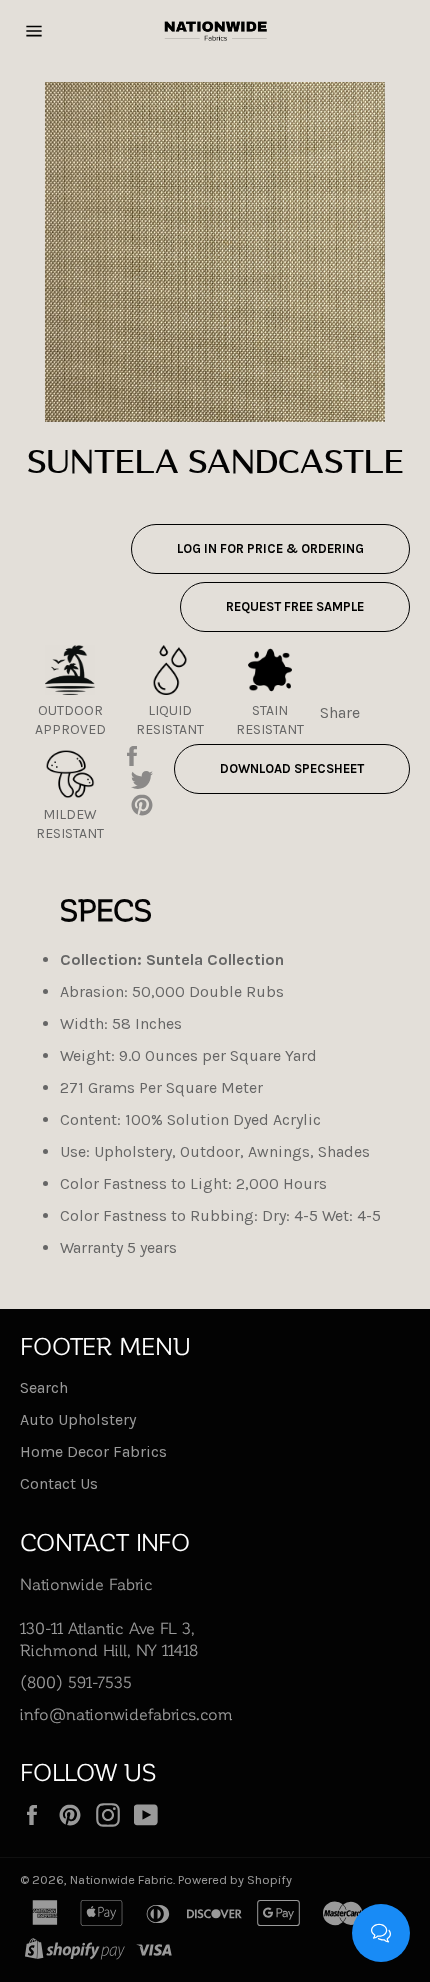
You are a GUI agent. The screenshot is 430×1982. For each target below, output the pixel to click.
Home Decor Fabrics (93, 1451)
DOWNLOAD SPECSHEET (292, 768)
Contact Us (59, 1483)
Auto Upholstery (78, 1419)
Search (44, 1387)
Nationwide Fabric (121, 1879)
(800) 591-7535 (76, 1681)
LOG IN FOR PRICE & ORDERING (270, 548)
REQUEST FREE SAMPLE (295, 606)
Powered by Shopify (235, 1879)
